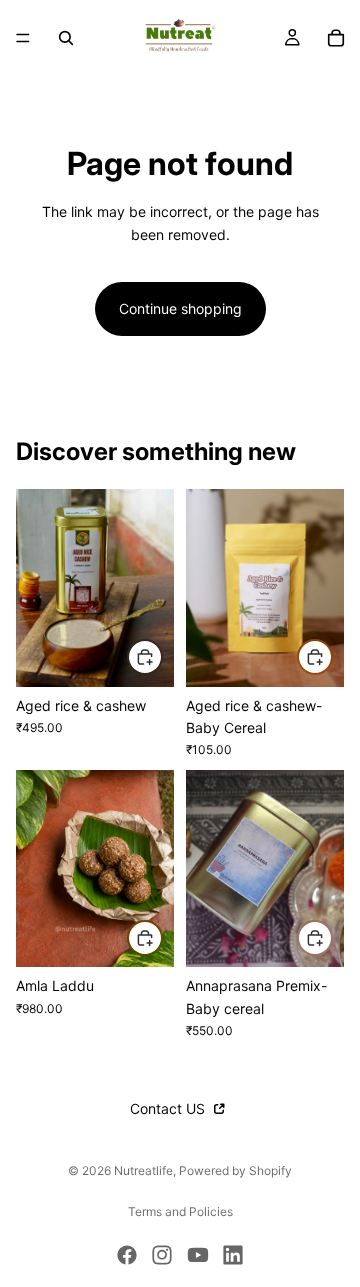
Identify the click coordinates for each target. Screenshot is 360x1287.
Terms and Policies (180, 1211)
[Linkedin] (233, 1255)
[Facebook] (127, 1255)
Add (332, 656)
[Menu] (23, 38)
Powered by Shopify (235, 1170)
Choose (162, 656)
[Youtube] (198, 1255)
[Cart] (336, 38)
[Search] (66, 38)
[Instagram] (162, 1255)
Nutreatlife (143, 1170)
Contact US (169, 1108)
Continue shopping (180, 308)
